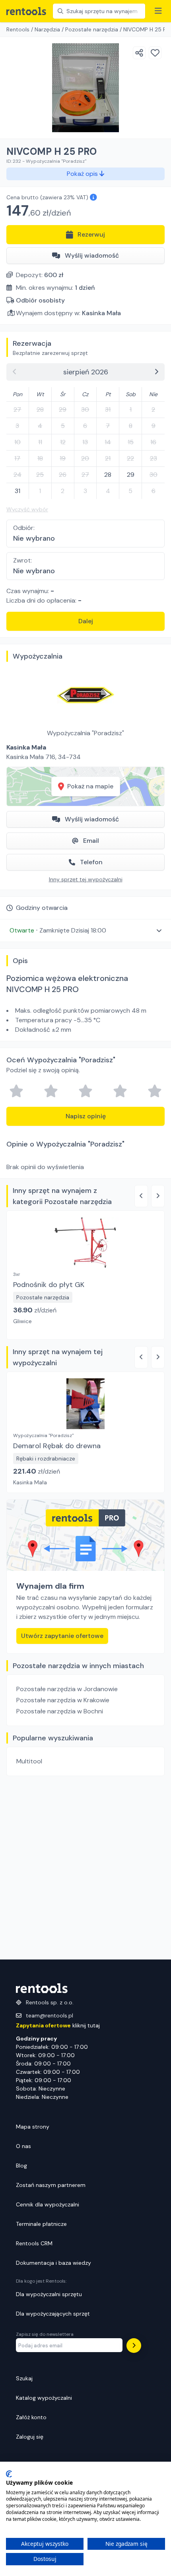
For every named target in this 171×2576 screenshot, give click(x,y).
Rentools (18, 29)
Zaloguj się (30, 2437)
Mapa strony (33, 2127)
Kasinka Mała (101, 313)
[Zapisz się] (134, 2346)
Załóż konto (31, 2417)
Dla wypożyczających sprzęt (53, 2314)
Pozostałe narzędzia (92, 29)
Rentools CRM (34, 2243)
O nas (23, 2146)
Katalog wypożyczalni (44, 2398)
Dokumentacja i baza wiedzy (53, 2263)
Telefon (91, 862)
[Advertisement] (85, 1868)
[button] (85, 930)
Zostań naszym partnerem (51, 2185)
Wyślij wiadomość (92, 255)
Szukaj (24, 2378)
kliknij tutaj (58, 2025)
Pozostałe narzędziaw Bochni (60, 1711)
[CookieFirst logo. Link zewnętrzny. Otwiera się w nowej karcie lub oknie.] (9, 2474)
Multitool (29, 1761)
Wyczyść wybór (27, 509)
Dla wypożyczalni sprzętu (49, 2294)
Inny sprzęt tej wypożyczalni (86, 879)
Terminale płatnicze (41, 2224)
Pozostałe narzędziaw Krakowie (63, 1700)
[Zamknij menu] (158, 11)
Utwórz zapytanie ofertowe (62, 1636)
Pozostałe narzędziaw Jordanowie (67, 1689)
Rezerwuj (91, 234)
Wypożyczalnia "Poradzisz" (85, 733)
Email (91, 841)
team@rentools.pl (50, 2015)
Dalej (86, 621)
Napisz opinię (86, 1116)
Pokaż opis (83, 174)
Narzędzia (47, 29)
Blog (21, 2166)
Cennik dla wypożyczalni (48, 2204)
